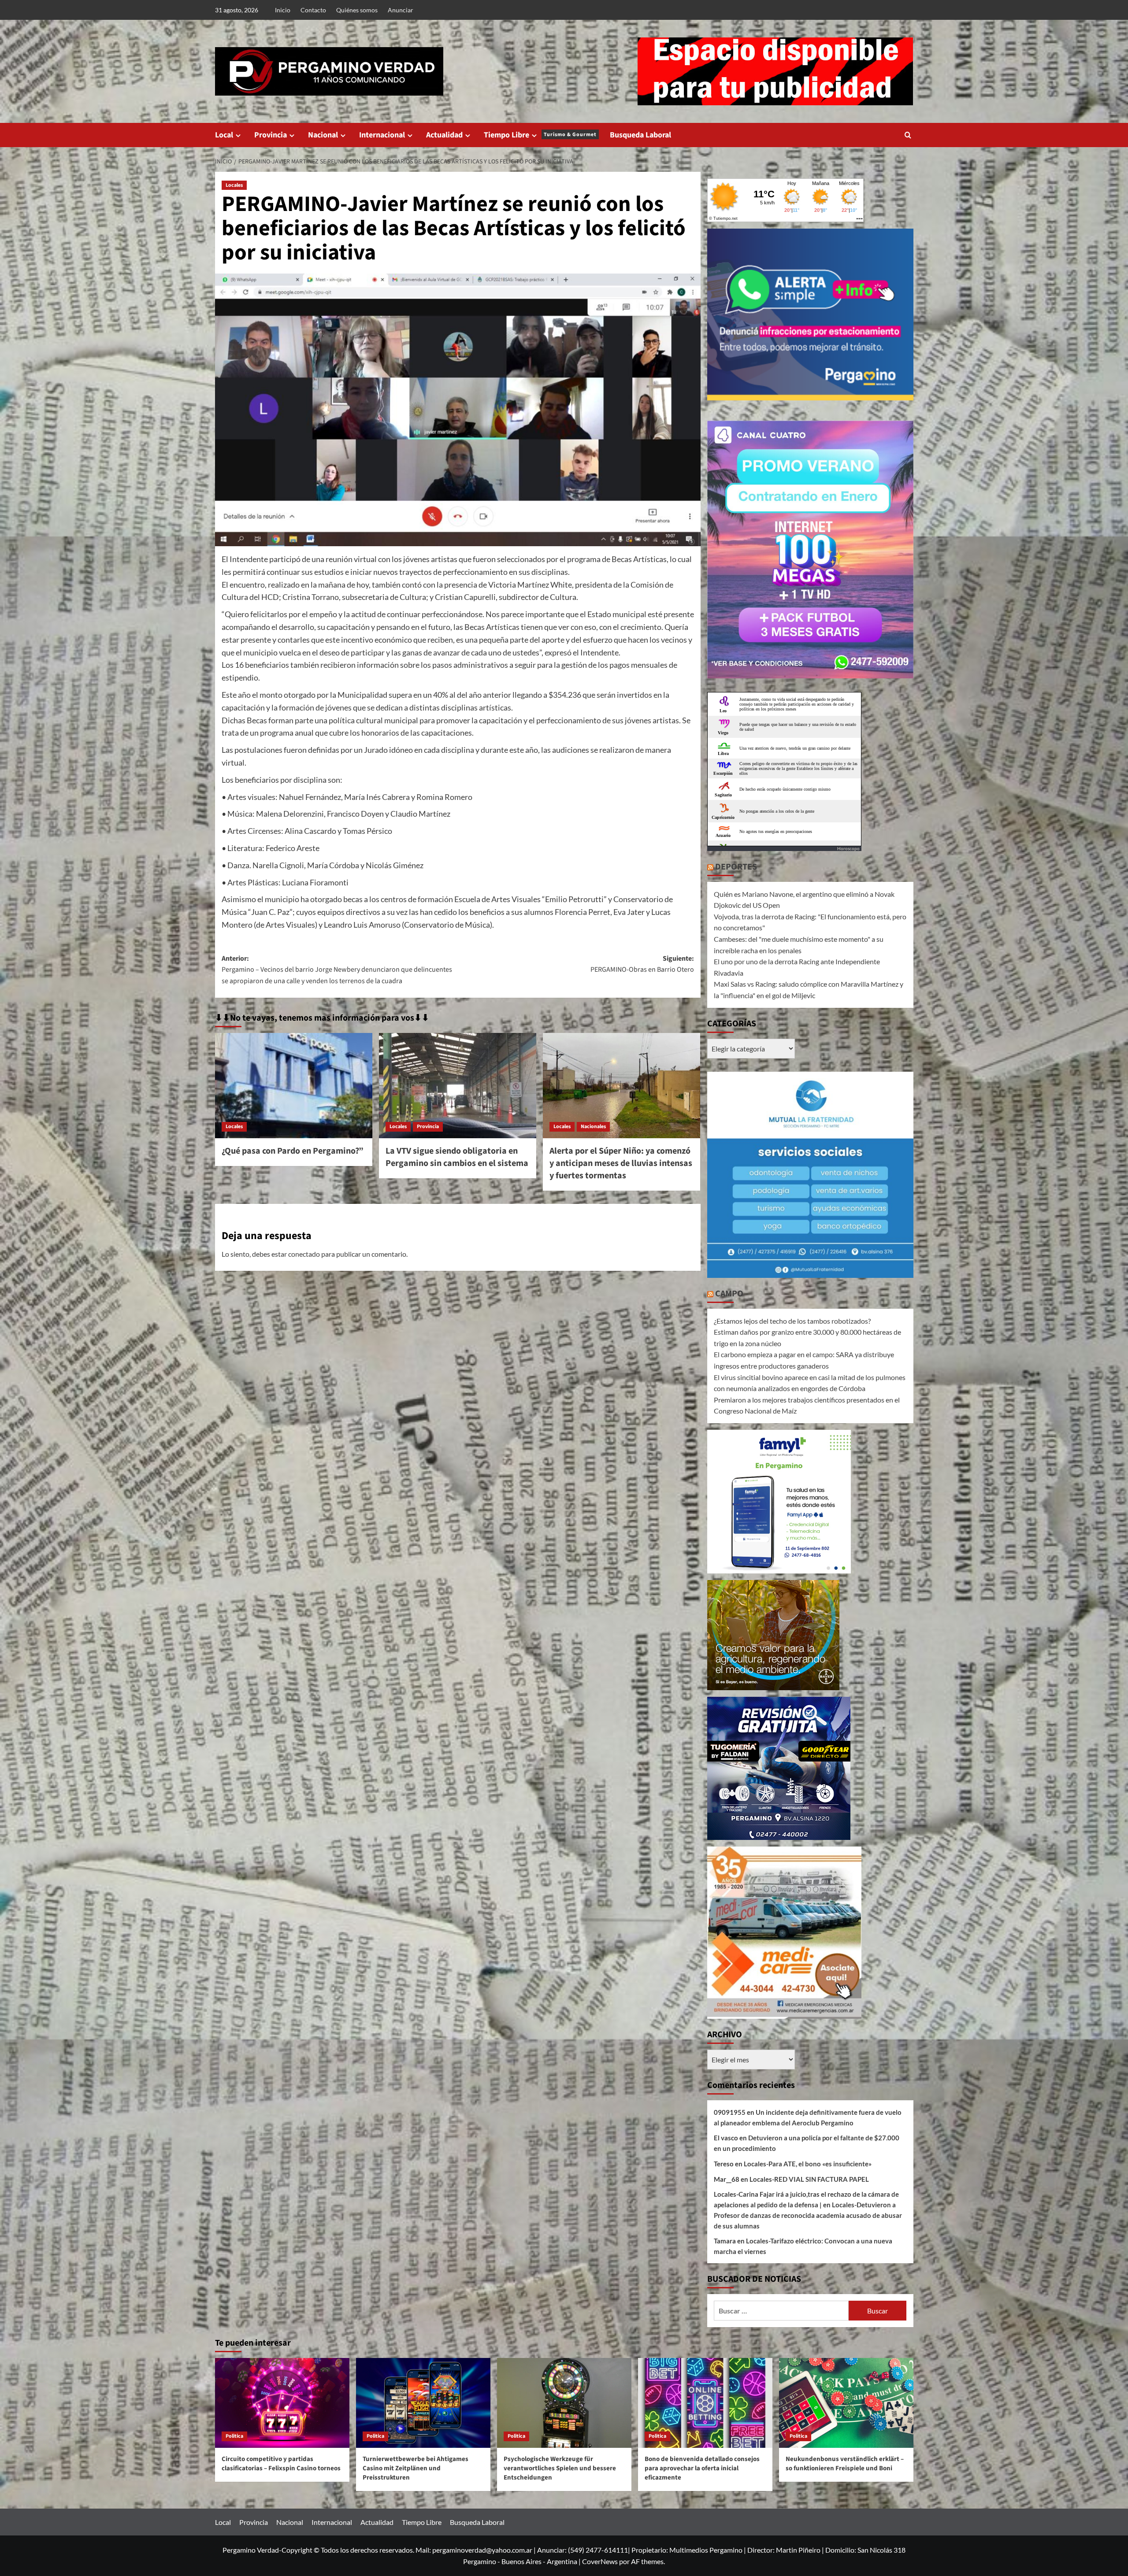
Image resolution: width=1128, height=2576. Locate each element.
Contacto (313, 10)
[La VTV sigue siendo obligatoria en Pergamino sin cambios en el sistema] (458, 1085)
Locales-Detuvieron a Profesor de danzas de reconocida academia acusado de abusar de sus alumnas (808, 2215)
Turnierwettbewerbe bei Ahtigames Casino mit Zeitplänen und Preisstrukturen (416, 2468)
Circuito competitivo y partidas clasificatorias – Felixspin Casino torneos (281, 2464)
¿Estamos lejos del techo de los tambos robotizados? (792, 1321)
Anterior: (337, 970)
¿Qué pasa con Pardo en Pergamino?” (293, 1151)
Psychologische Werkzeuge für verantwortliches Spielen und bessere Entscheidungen (560, 2468)
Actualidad (444, 135)
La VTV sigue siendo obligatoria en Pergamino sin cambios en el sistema (457, 1157)
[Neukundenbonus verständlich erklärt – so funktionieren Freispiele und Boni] (846, 2403)
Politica (234, 2436)
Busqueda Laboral (640, 135)
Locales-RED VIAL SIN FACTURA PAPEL (809, 2179)
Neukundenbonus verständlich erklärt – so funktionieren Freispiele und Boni (845, 2464)
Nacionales (593, 1127)
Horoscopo (848, 848)
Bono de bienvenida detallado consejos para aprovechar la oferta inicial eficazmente (702, 2468)
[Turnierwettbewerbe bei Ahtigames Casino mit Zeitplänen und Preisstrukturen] (423, 2403)
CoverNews (600, 2561)
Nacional (323, 135)
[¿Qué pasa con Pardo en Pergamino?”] (294, 1085)
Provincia (271, 135)
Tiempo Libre (540, 135)
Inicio (283, 10)
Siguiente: (642, 964)
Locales (234, 185)
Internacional (382, 135)
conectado (304, 1254)
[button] (908, 135)
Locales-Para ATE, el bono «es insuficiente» (808, 2164)
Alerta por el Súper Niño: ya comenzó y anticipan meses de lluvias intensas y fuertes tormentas (621, 1163)
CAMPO (729, 1294)
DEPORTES (736, 867)
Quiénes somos (357, 10)
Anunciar (401, 10)
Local (224, 135)
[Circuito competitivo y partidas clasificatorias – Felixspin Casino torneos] (282, 2403)
